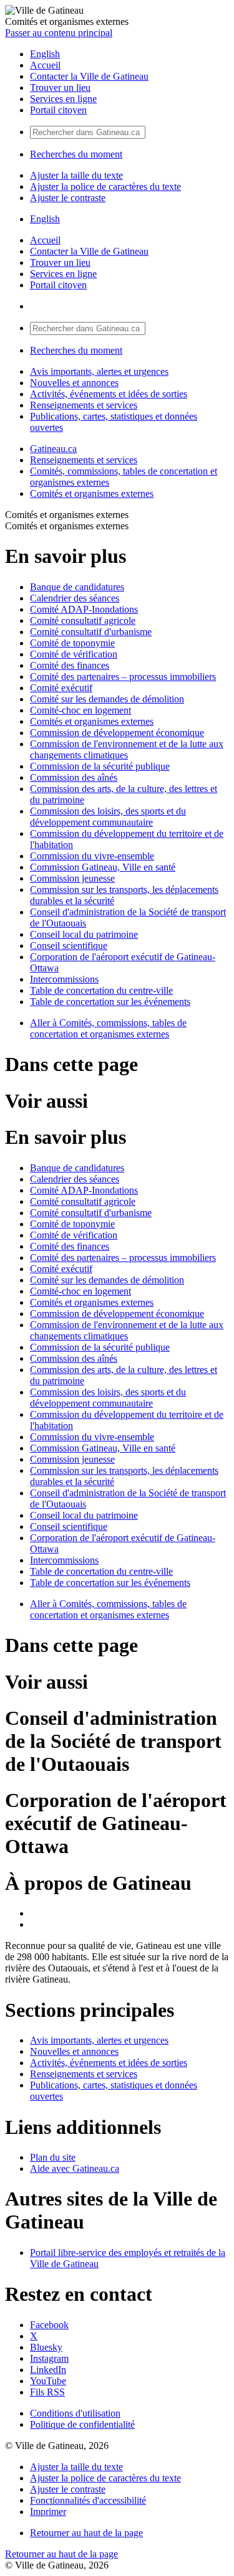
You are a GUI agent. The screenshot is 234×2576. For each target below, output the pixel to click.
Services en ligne (63, 99)
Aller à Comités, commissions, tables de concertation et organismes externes (108, 1028)
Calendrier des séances (75, 598)
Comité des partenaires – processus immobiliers (123, 677)
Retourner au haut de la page (86, 2533)
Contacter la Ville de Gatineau (89, 76)
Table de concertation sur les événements (110, 1002)
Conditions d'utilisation (75, 2413)
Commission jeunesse (72, 878)
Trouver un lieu (60, 87)
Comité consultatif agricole (83, 620)
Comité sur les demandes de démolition (107, 699)
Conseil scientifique (69, 946)
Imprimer (48, 2512)
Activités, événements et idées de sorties (109, 394)
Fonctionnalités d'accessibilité (88, 2500)
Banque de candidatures (77, 587)
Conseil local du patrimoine (84, 934)
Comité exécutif (61, 688)
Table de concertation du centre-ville (101, 990)
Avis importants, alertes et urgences (99, 371)
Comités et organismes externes (92, 493)
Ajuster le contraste (68, 198)
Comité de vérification (74, 654)
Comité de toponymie (72, 643)
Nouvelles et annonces (74, 383)
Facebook (49, 2325)
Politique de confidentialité (82, 2424)
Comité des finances (70, 665)
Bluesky (46, 2347)
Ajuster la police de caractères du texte (105, 186)
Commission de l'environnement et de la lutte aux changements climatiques (127, 749)
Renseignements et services (84, 405)
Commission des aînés (74, 777)
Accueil (45, 65)
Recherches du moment (76, 154)
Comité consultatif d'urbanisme (91, 632)
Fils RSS (47, 2392)
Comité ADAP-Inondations (84, 609)
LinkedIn (48, 2370)
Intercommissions (64, 979)
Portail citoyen (58, 110)
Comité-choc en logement (80, 710)
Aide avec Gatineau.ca (75, 2168)
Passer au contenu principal (59, 33)
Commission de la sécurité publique (100, 766)
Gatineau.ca (53, 449)
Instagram (49, 2358)
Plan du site (53, 2157)
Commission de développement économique (117, 733)
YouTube (48, 2381)
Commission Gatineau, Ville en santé (103, 867)
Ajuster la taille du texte (76, 175)
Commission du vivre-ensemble (92, 856)
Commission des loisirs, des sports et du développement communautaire (108, 817)
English (45, 54)
